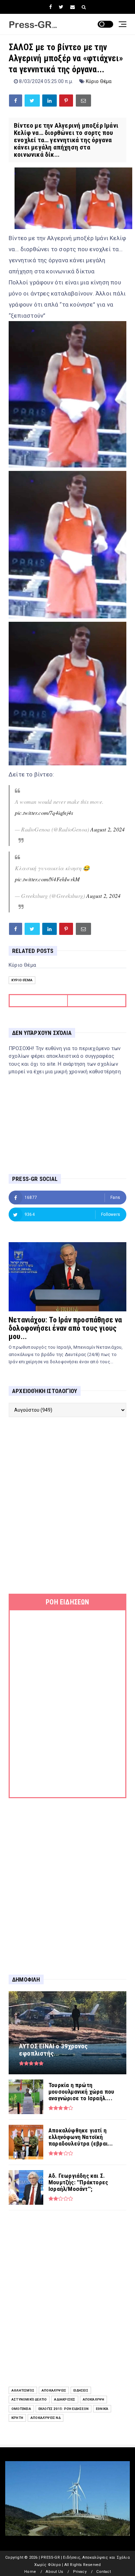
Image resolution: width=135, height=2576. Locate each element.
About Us (54, 2572)
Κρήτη (17, 2418)
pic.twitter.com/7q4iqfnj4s (44, 813)
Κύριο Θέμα (99, 81)
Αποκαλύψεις (54, 2390)
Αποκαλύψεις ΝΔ (46, 2418)
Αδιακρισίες (65, 2399)
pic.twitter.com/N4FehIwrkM (47, 879)
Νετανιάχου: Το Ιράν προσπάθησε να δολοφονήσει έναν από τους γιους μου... (65, 1328)
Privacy (80, 2572)
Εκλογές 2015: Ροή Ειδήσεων (64, 2409)
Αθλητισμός (23, 2390)
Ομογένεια (21, 2409)
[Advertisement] (67, 1505)
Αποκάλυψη (94, 2399)
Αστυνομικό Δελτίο (29, 2399)
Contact (103, 2572)
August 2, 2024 (107, 829)
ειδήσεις (81, 2390)
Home (30, 2572)
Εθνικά (102, 2409)
